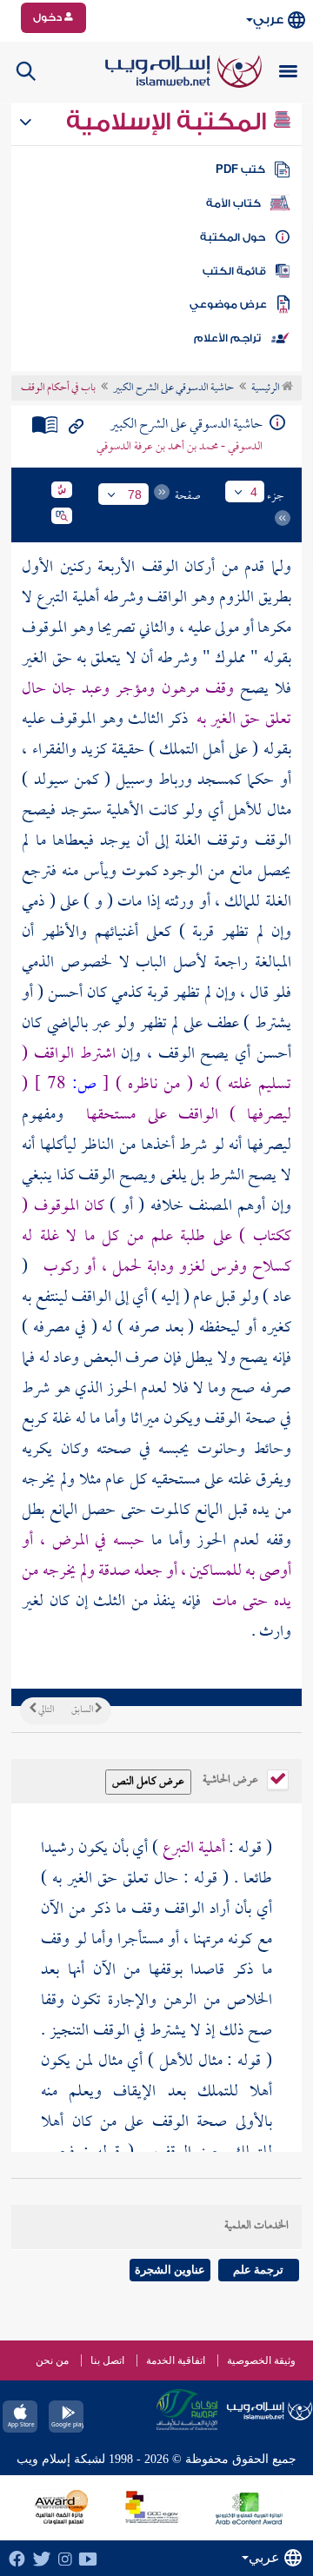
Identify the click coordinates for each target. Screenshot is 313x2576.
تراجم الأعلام (227, 338)
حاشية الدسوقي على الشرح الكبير (173, 388)
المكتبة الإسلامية (169, 122)
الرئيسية (266, 388)
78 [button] (135, 495)
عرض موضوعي (228, 304)
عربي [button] (268, 20)
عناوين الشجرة (170, 2270)
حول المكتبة (233, 237)
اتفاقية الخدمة (176, 2360)
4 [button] (254, 492)
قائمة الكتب (234, 271)
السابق (83, 1710)
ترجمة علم (258, 2270)
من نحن (52, 2360)
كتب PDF (240, 169)
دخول (49, 17)
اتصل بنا (107, 2360)
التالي (45, 1710)
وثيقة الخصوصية (261, 2360)
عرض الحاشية (232, 1778)
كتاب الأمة (233, 203)
